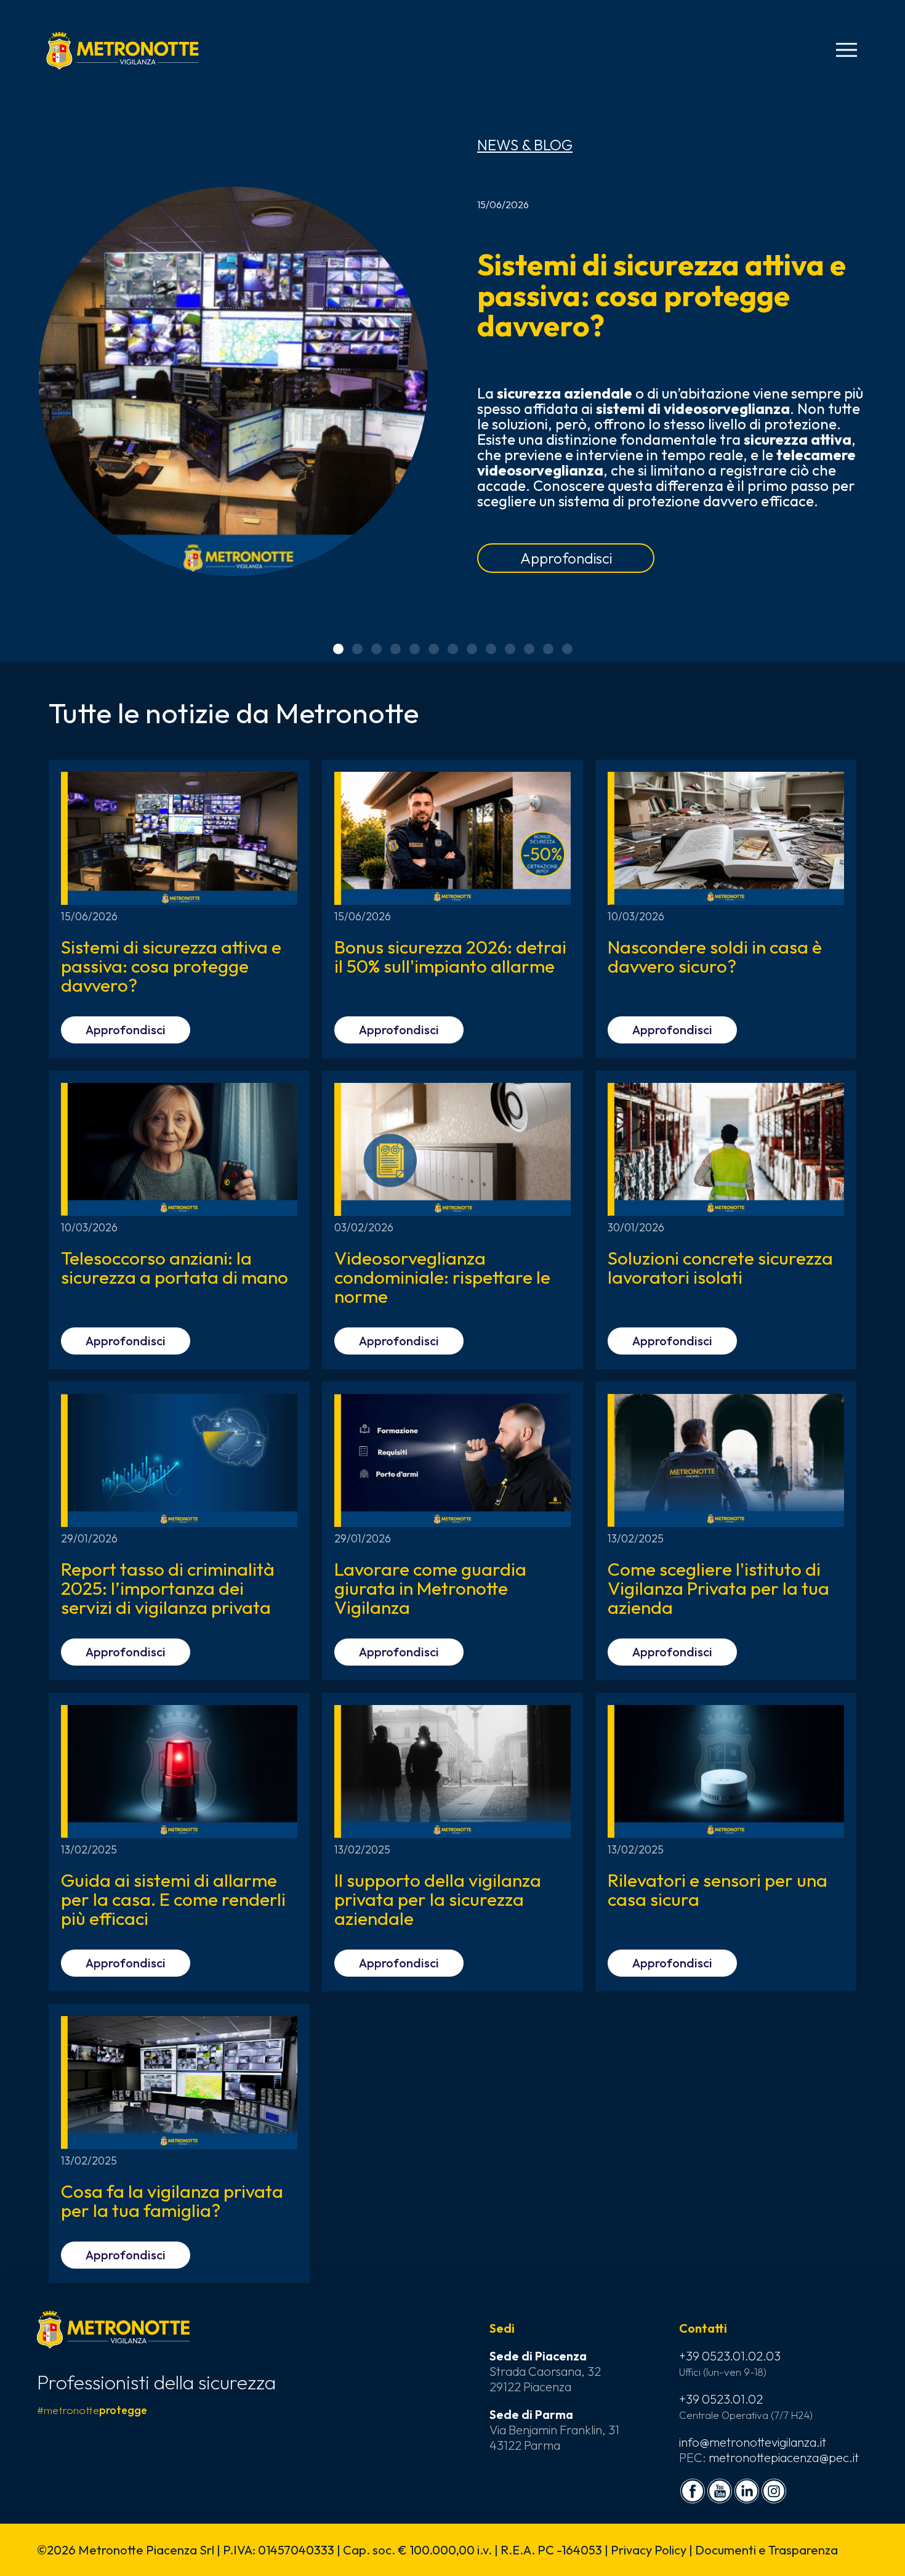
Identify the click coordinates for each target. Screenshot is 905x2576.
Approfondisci (566, 558)
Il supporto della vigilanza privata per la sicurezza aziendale (438, 1899)
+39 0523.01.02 (721, 2399)
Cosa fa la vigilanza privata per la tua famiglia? (172, 2201)
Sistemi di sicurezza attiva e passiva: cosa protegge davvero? (662, 295)
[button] (338, 649)
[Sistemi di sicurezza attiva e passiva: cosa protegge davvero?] (233, 381)
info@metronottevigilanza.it (753, 2442)
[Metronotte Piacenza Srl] (123, 51)
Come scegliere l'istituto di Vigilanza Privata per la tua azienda (718, 1588)
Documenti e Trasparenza (766, 2550)
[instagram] (774, 2491)
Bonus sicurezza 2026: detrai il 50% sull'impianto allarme (450, 956)
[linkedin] (747, 2491)
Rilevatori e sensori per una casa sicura (718, 1889)
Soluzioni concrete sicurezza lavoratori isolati (720, 1267)
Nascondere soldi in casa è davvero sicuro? (715, 956)
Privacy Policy (649, 2550)
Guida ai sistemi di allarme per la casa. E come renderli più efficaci (173, 1899)
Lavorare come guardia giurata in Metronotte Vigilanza (430, 1588)
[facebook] (693, 2491)
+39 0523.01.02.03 (730, 2356)
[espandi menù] (847, 50)
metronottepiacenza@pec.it (784, 2457)
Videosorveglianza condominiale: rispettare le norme (442, 1277)
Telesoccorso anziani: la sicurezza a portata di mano (175, 1267)
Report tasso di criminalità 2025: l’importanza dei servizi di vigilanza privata (168, 1588)
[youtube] (720, 2491)
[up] (30, 2546)
